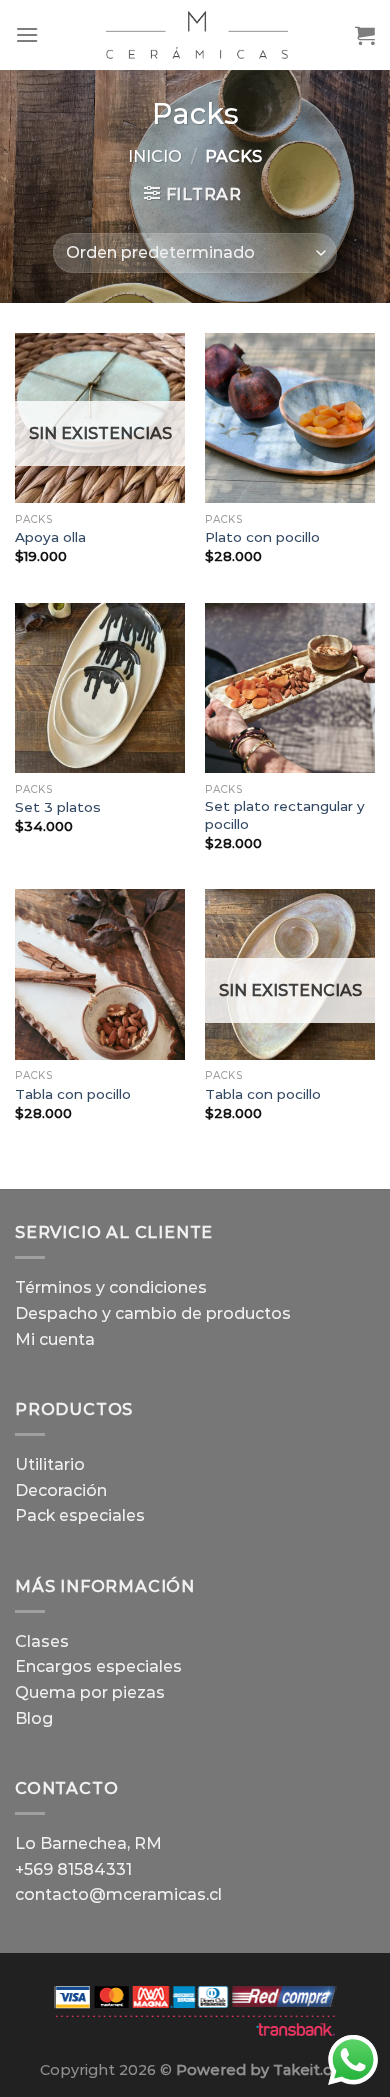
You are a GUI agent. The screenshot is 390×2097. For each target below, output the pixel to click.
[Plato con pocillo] (290, 418)
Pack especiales (80, 1515)
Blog (34, 1718)
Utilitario (50, 1464)
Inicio (155, 156)
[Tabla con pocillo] (100, 974)
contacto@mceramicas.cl (118, 1894)
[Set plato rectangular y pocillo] (290, 688)
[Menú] (27, 34)
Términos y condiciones (111, 1287)
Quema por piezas (90, 1692)
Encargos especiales (98, 1666)
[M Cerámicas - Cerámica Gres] (197, 35)
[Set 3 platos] (100, 688)
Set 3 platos (58, 807)
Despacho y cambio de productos (153, 1313)
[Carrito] (365, 35)
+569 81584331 (73, 1869)
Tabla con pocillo (73, 1094)
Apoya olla (50, 537)
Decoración (61, 1490)
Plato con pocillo (262, 537)
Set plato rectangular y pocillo (285, 815)
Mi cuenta (55, 1339)
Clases (42, 1641)
